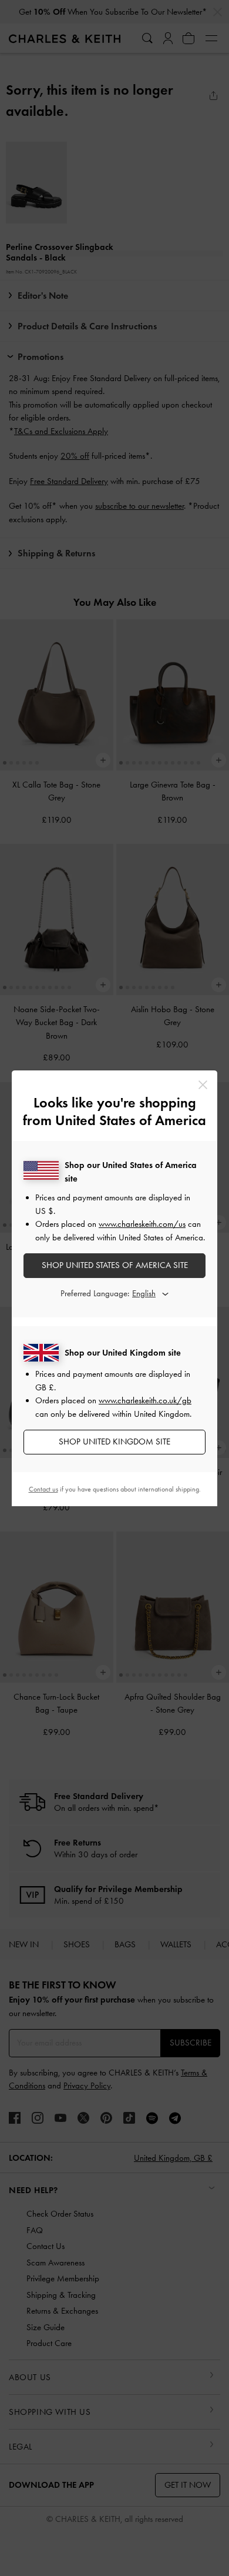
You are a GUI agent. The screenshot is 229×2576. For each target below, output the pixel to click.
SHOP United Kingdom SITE (114, 1442)
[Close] (203, 1085)
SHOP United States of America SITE (115, 1265)
